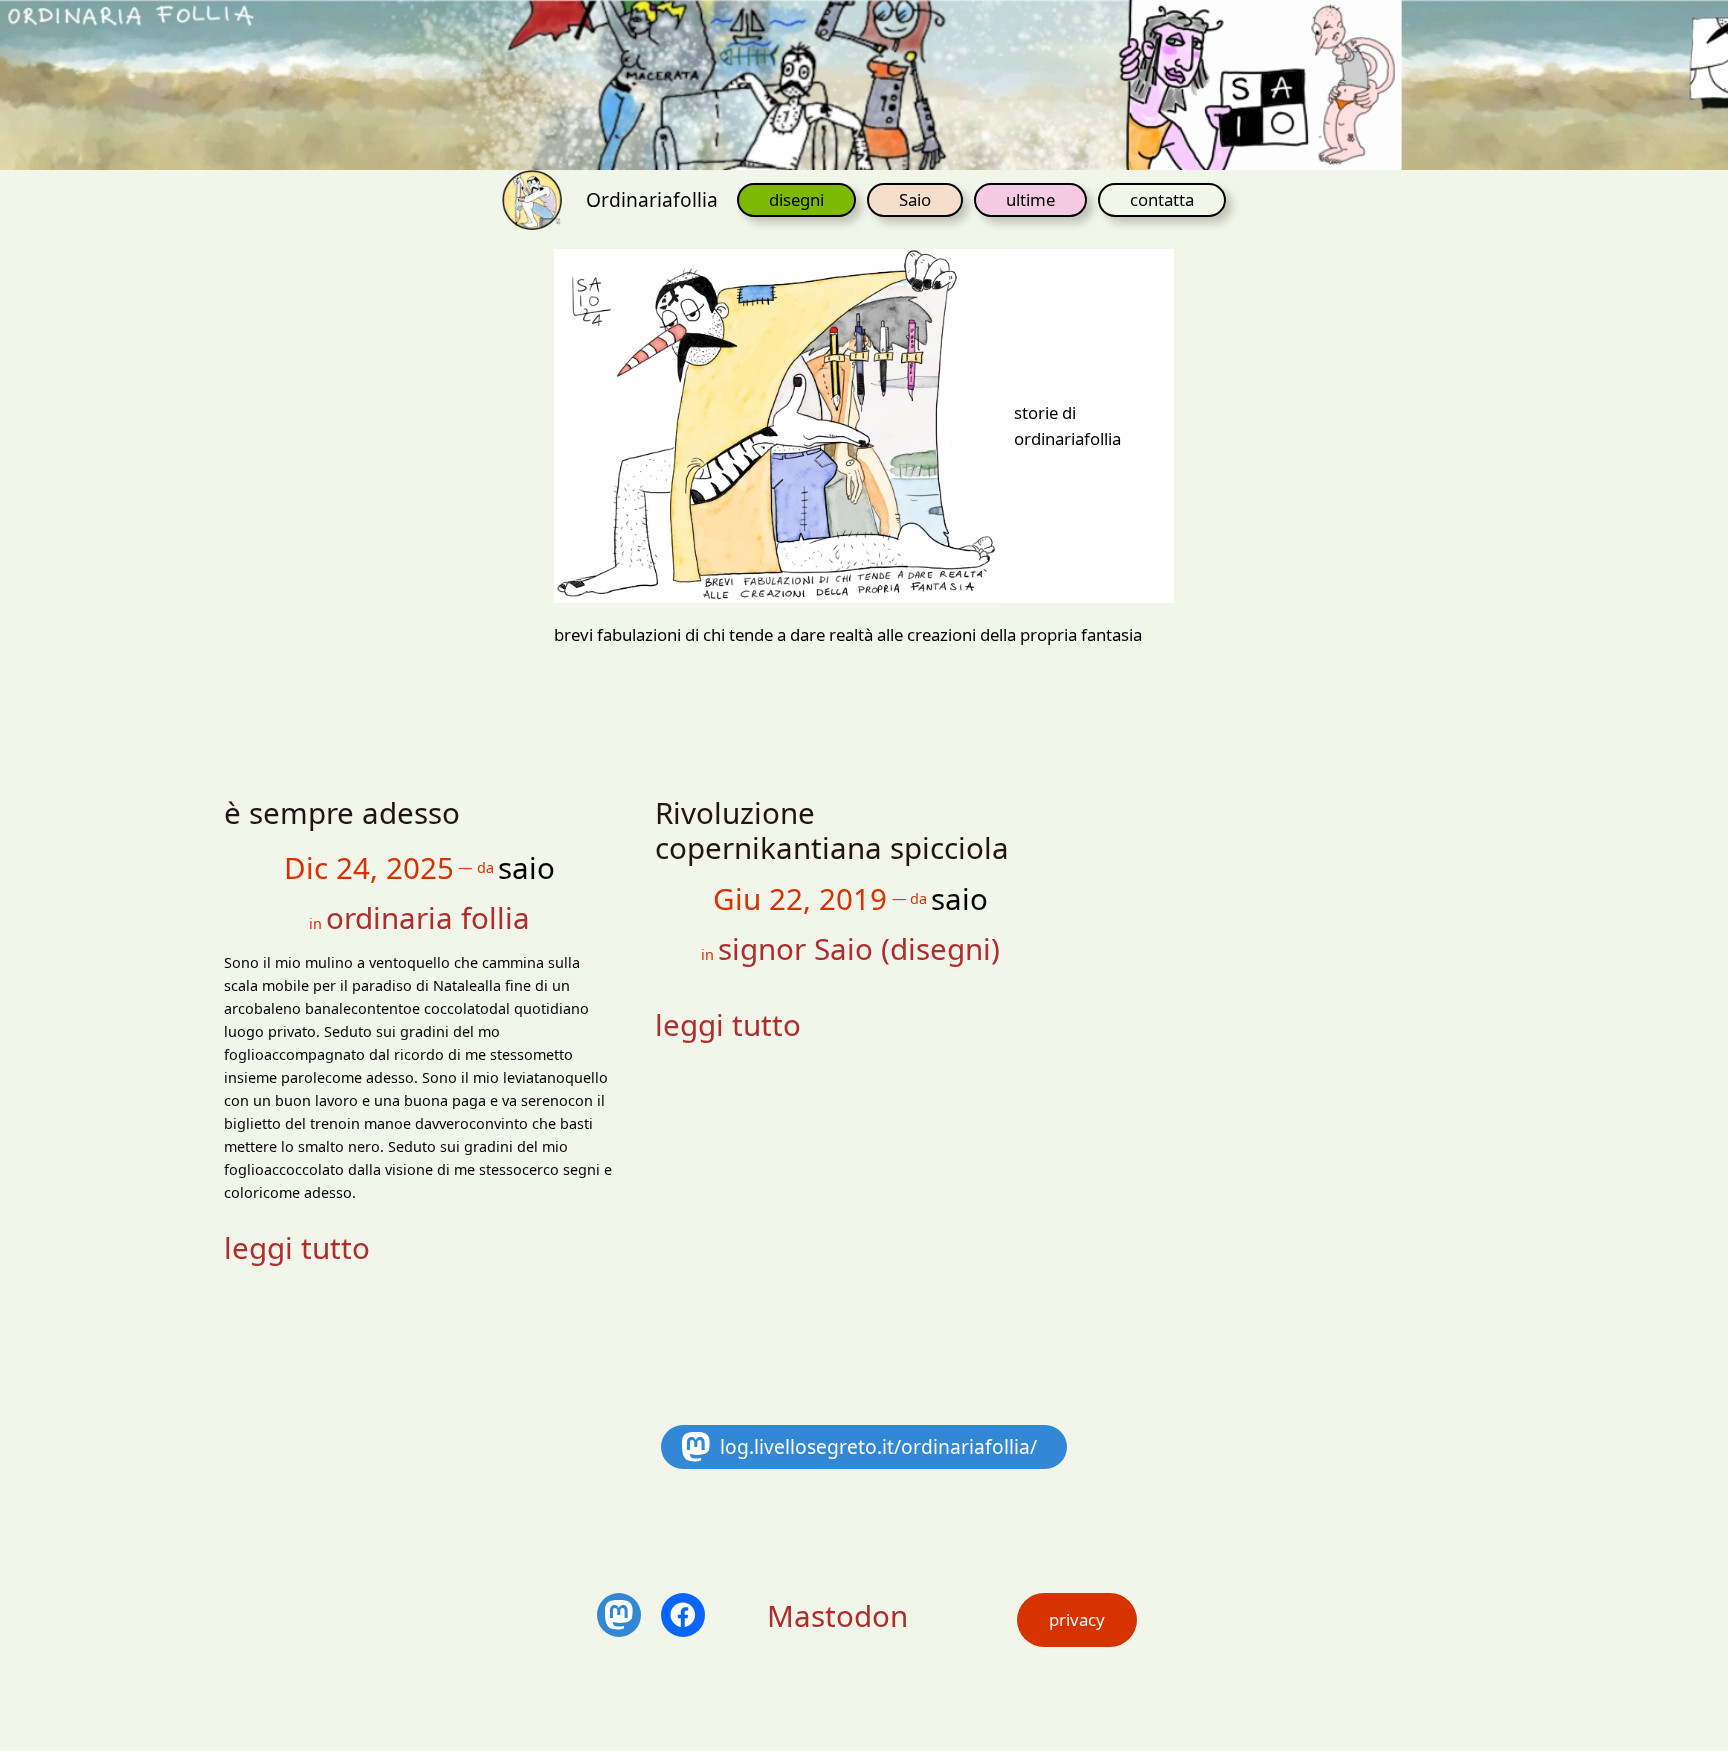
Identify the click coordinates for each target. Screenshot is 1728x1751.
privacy (1077, 1619)
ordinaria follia (428, 917)
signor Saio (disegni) (859, 948)
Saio (915, 199)
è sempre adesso (342, 813)
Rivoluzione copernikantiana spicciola (832, 830)
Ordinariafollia (652, 199)
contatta (1162, 199)
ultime (1030, 199)
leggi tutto (297, 1247)
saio (526, 867)
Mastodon (837, 1615)
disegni (796, 199)
